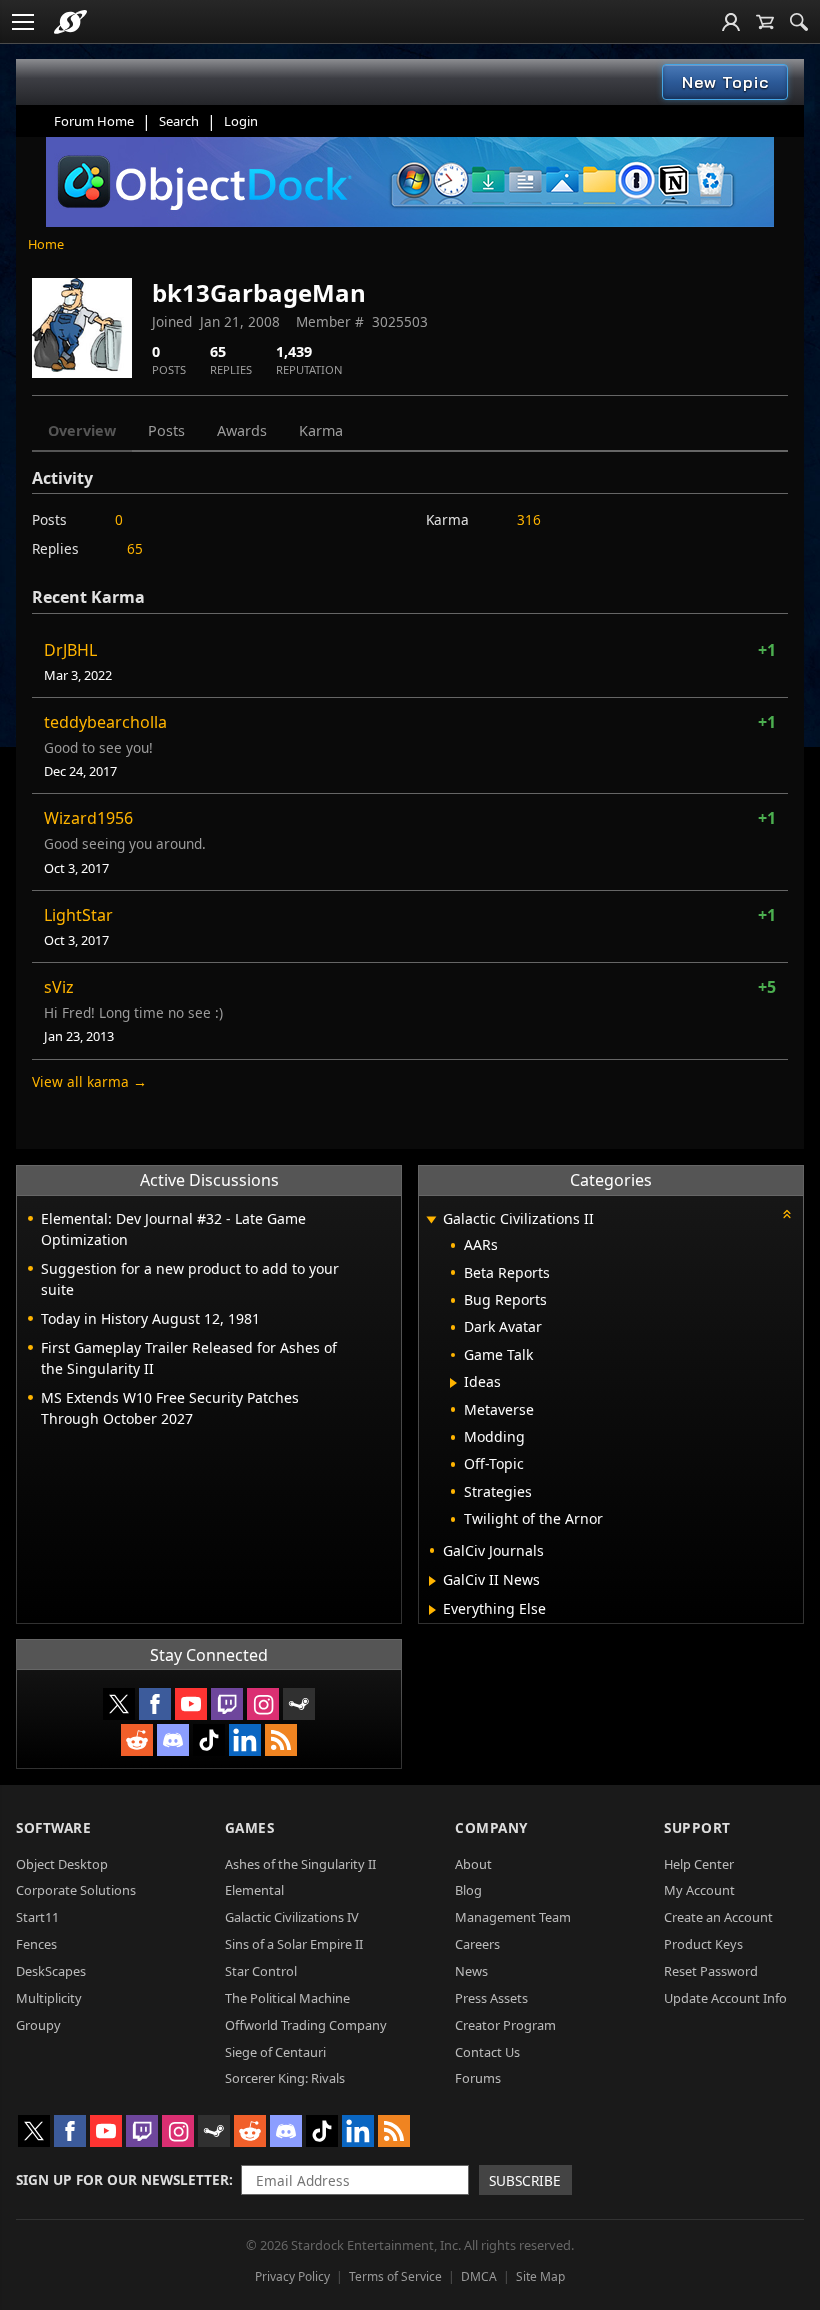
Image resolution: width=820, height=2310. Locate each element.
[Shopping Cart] (765, 22)
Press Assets (491, 1998)
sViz (59, 987)
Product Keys (703, 1944)
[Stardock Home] (70, 22)
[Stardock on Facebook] (155, 1704)
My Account (699, 1890)
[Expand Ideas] (453, 1383)
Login (241, 121)
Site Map (540, 2276)
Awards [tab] (242, 430)
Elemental (254, 1890)
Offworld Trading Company (306, 2025)
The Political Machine (287, 1998)
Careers (477, 1944)
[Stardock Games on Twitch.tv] (227, 1704)
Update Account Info (725, 1998)
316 (529, 519)
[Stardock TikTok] (209, 1740)
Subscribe (525, 2180)
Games (250, 1827)
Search (179, 121)
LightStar (78, 915)
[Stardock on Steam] (299, 1704)
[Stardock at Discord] (173, 1740)
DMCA (479, 2276)
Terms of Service (395, 2276)
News (471, 1971)
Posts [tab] (166, 430)
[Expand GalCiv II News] (432, 1581)
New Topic (725, 82)
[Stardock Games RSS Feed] (281, 1740)
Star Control (261, 1971)
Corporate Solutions (76, 1890)
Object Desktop (62, 1864)
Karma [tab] (321, 430)
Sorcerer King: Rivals (285, 2078)
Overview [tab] (82, 430)
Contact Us (487, 2052)
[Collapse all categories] (787, 1214)
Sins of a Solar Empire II (294, 1944)
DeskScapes (51, 1971)
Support (697, 1827)
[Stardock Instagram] (263, 1704)
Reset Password (711, 1971)
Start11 (37, 1917)
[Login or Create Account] (731, 22)
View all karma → (89, 1081)
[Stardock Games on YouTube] (191, 1704)
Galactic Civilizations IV (292, 1917)
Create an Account (718, 1917)
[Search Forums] (799, 22)
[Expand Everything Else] (432, 1610)
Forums (478, 2078)
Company (491, 1827)
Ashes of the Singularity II (300, 1864)
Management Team (513, 1917)
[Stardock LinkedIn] (245, 1740)
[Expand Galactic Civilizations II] (431, 1220)
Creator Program (505, 2025)
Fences (36, 1944)
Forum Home (94, 121)
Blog (468, 1890)
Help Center (699, 1864)
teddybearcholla (105, 722)
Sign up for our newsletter (122, 2179)
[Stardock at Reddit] (137, 1740)
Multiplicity (49, 1998)
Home (46, 244)
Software (53, 1827)
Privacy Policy (292, 2276)
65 (135, 548)
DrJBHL (70, 650)
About (473, 1864)
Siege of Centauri (275, 2052)
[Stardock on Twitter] (119, 1704)
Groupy (38, 2025)
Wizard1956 (88, 818)
